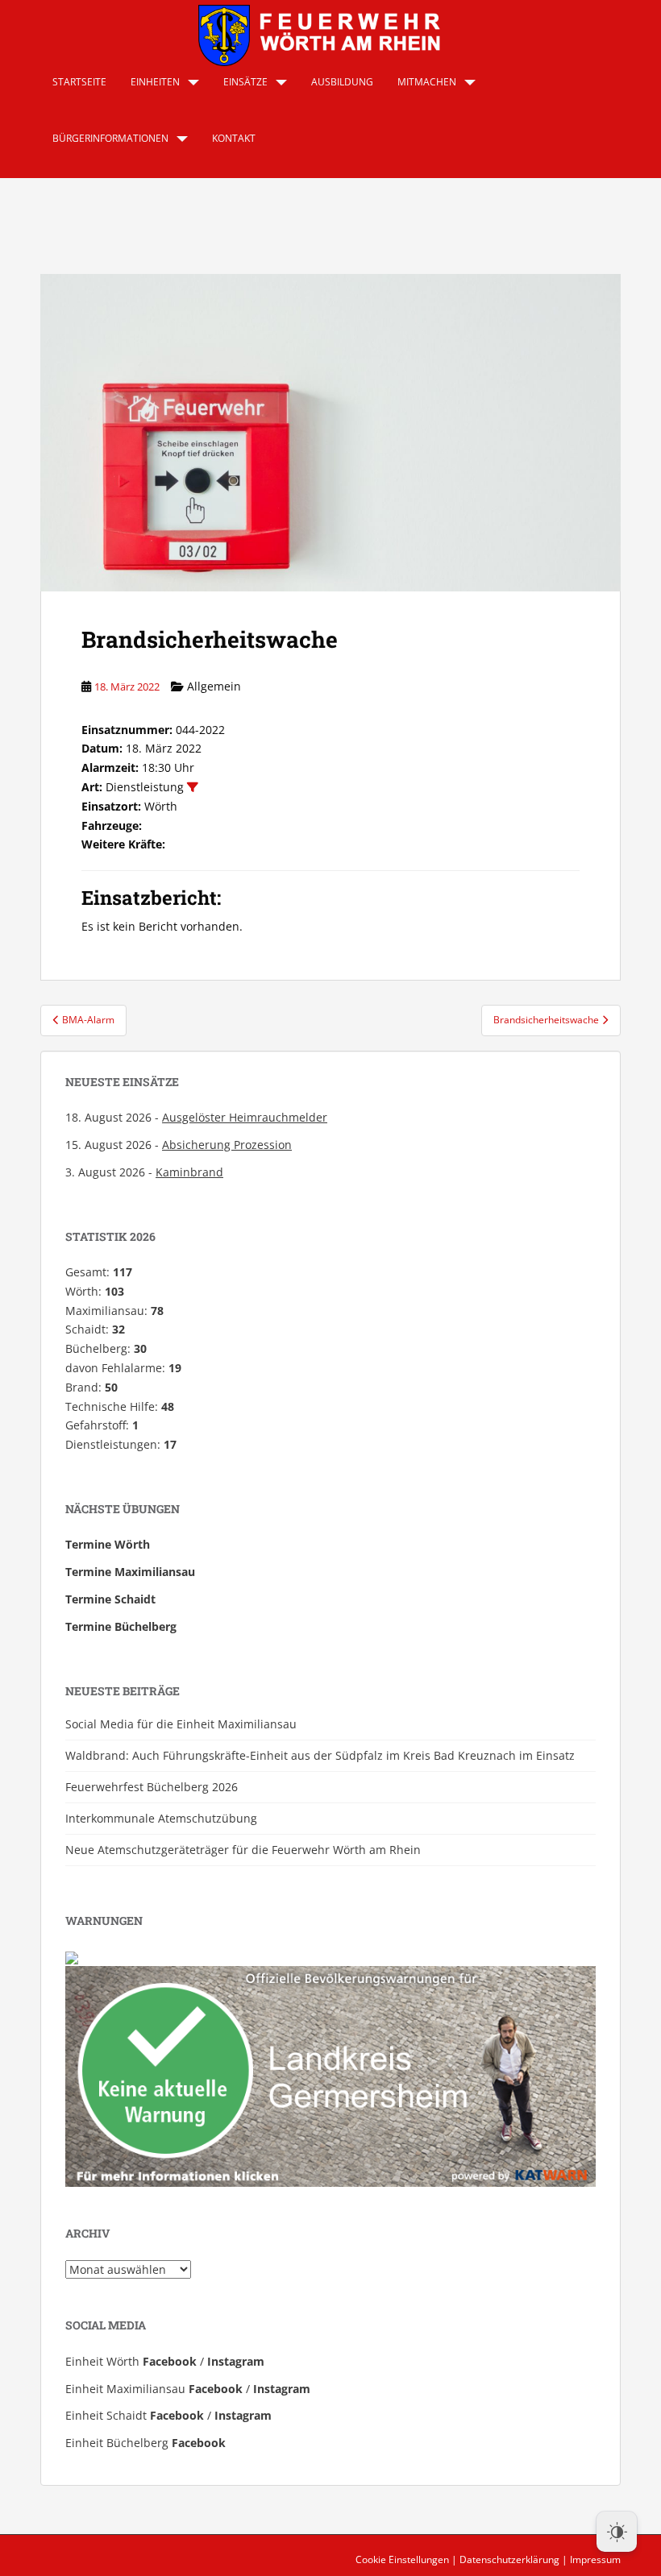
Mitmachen (427, 82)
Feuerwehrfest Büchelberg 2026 (152, 1787)
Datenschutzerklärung (509, 2559)
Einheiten (155, 82)
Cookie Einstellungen (402, 2559)
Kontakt (234, 138)
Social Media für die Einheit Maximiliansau (181, 1724)
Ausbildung (342, 82)
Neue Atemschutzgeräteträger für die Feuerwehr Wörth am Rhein (243, 1850)
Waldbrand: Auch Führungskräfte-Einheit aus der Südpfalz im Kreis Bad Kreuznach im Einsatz (320, 1755)
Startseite (79, 82)
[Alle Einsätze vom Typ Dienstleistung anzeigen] (193, 787)
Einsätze (245, 82)
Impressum (595, 2559)
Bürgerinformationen (110, 138)
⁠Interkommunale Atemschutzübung (161, 1818)
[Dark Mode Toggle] (617, 2532)
